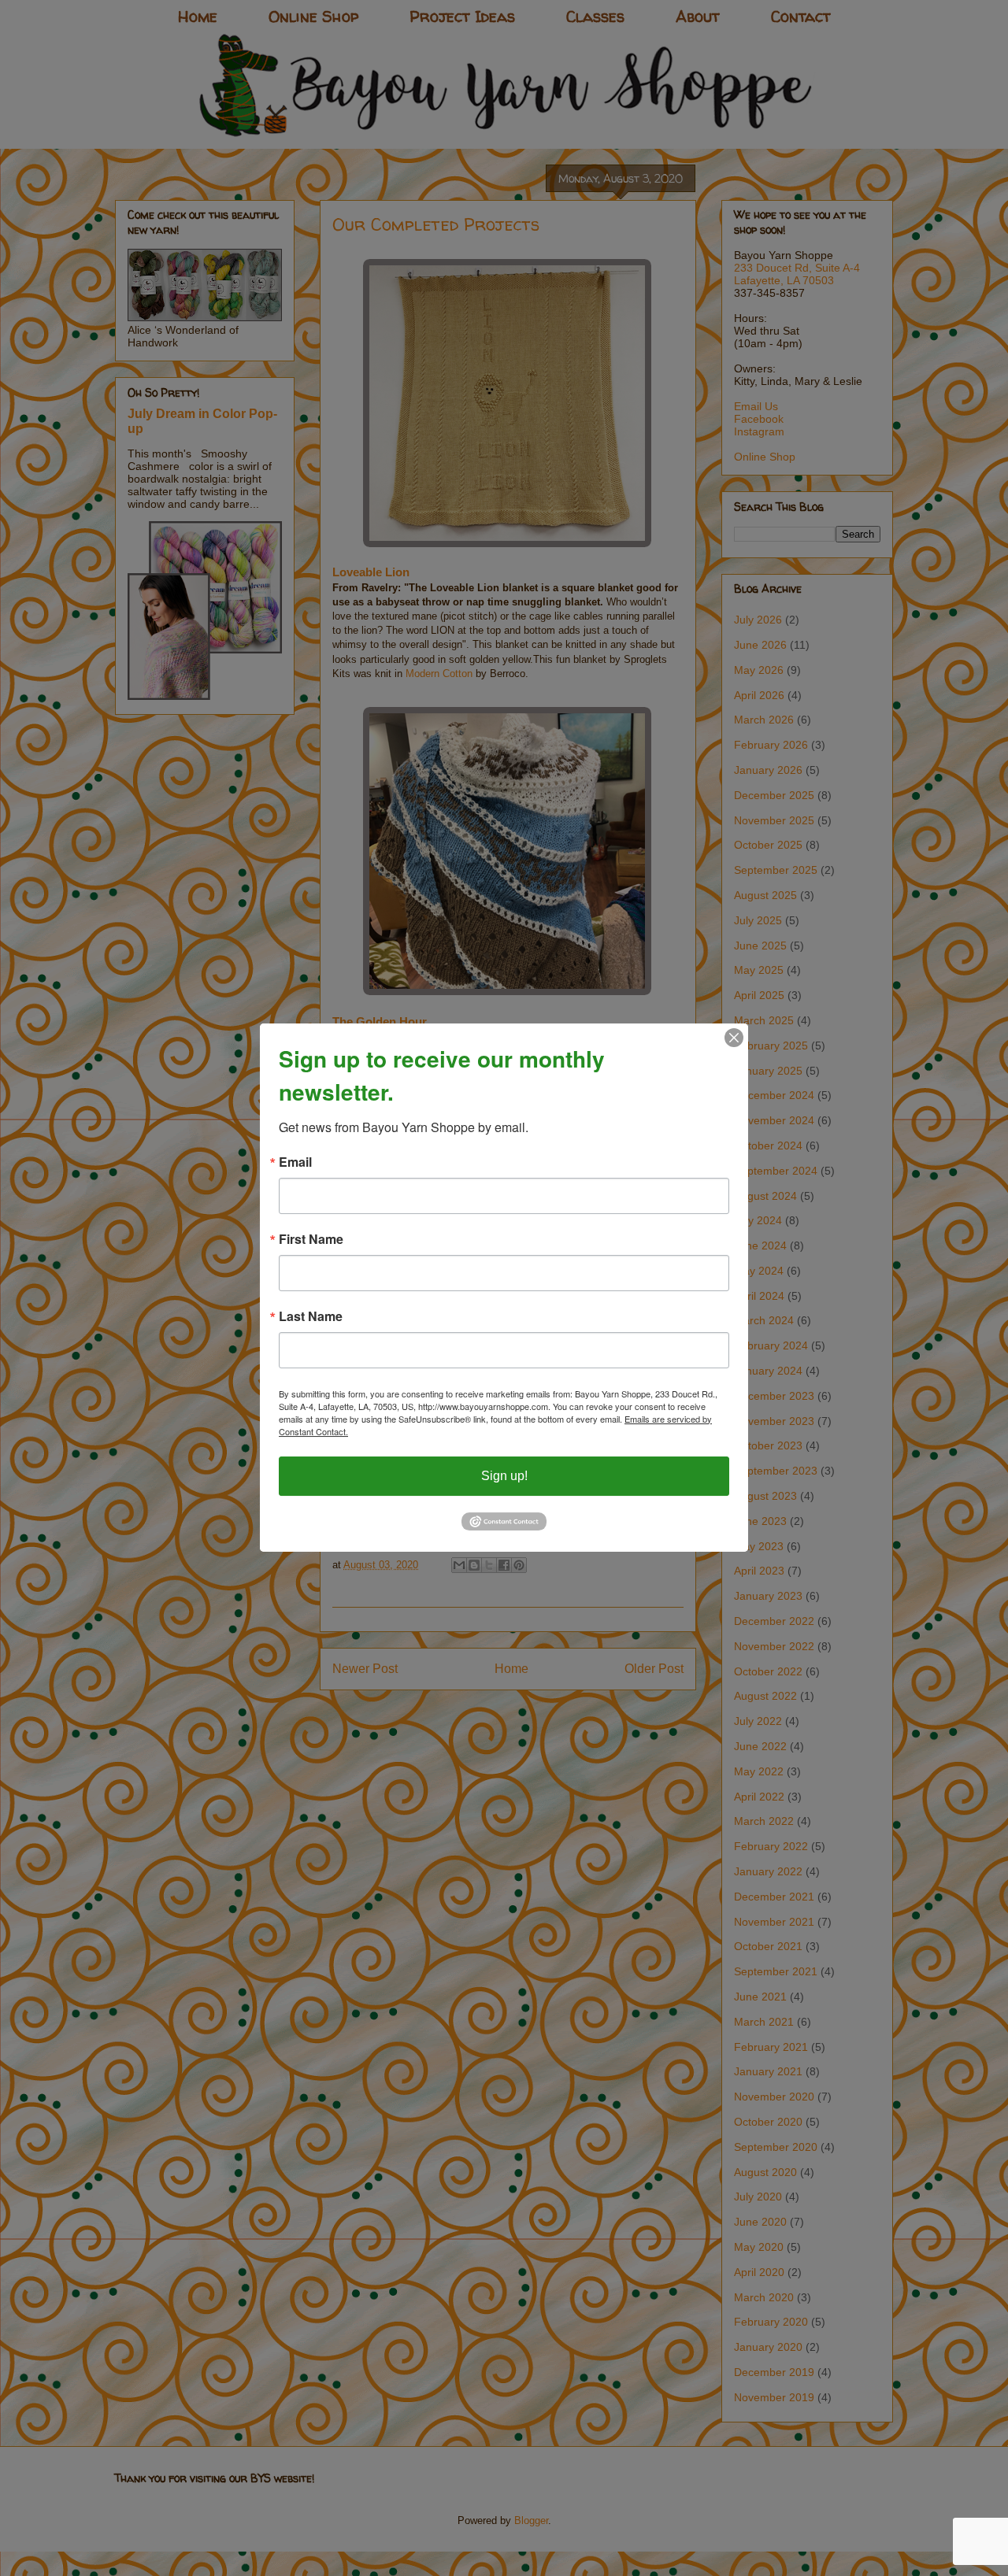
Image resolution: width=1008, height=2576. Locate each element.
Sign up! (504, 1476)
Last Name (311, 1316)
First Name (311, 1239)
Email (295, 1162)
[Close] (734, 1038)
